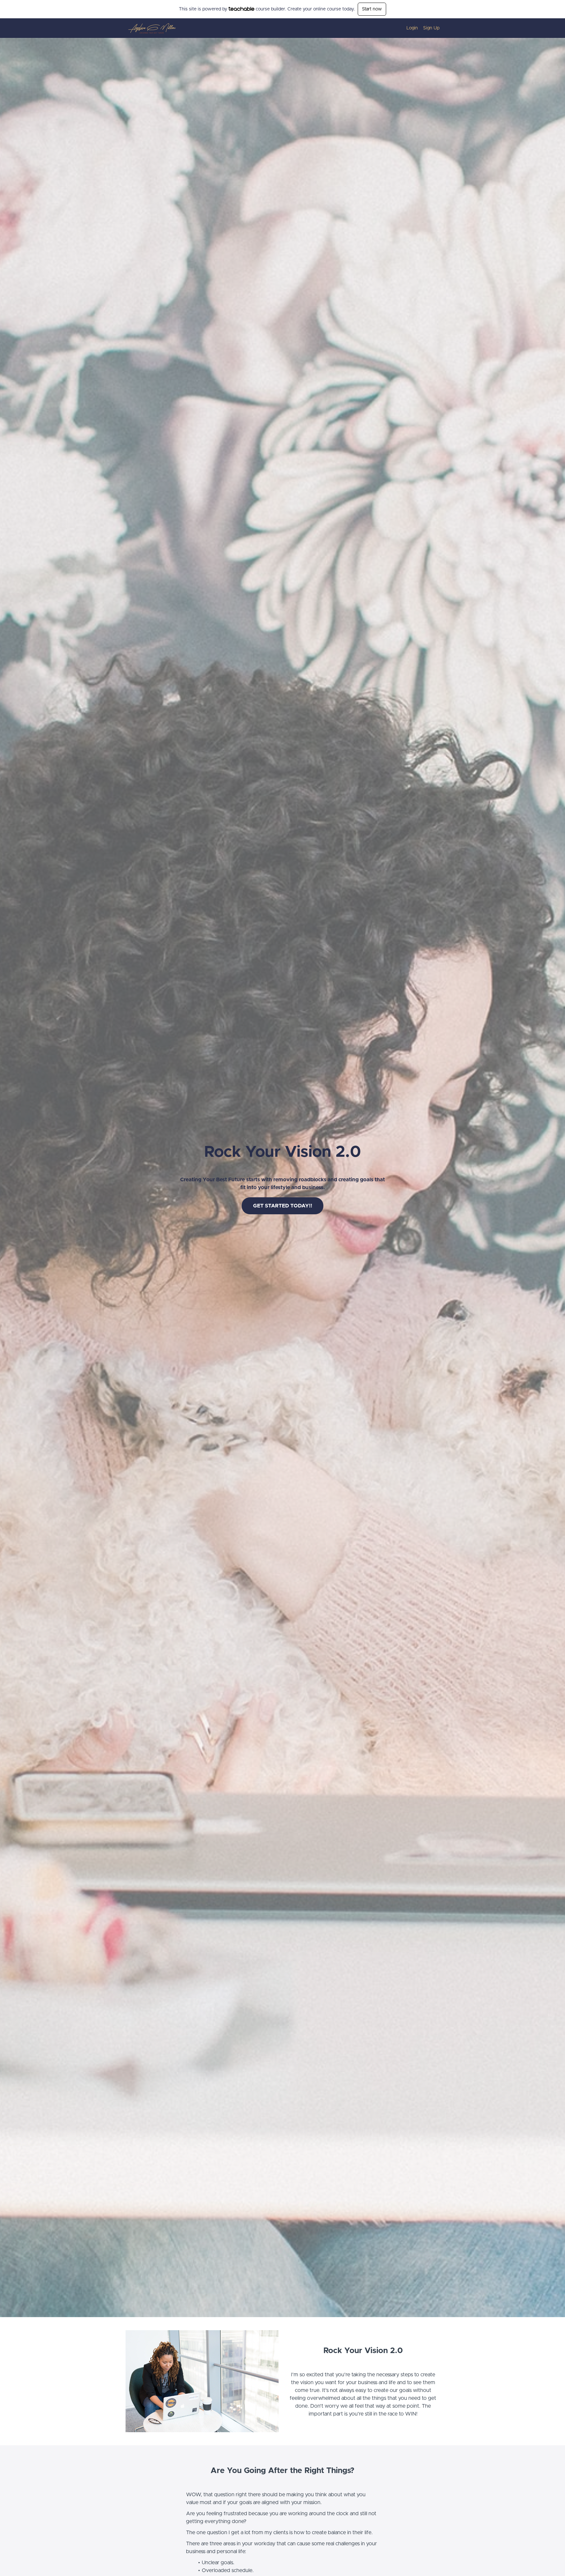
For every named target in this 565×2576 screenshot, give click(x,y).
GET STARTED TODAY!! (283, 1206)
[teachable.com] (241, 9)
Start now (372, 9)
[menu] (420, 28)
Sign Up (431, 28)
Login (412, 28)
